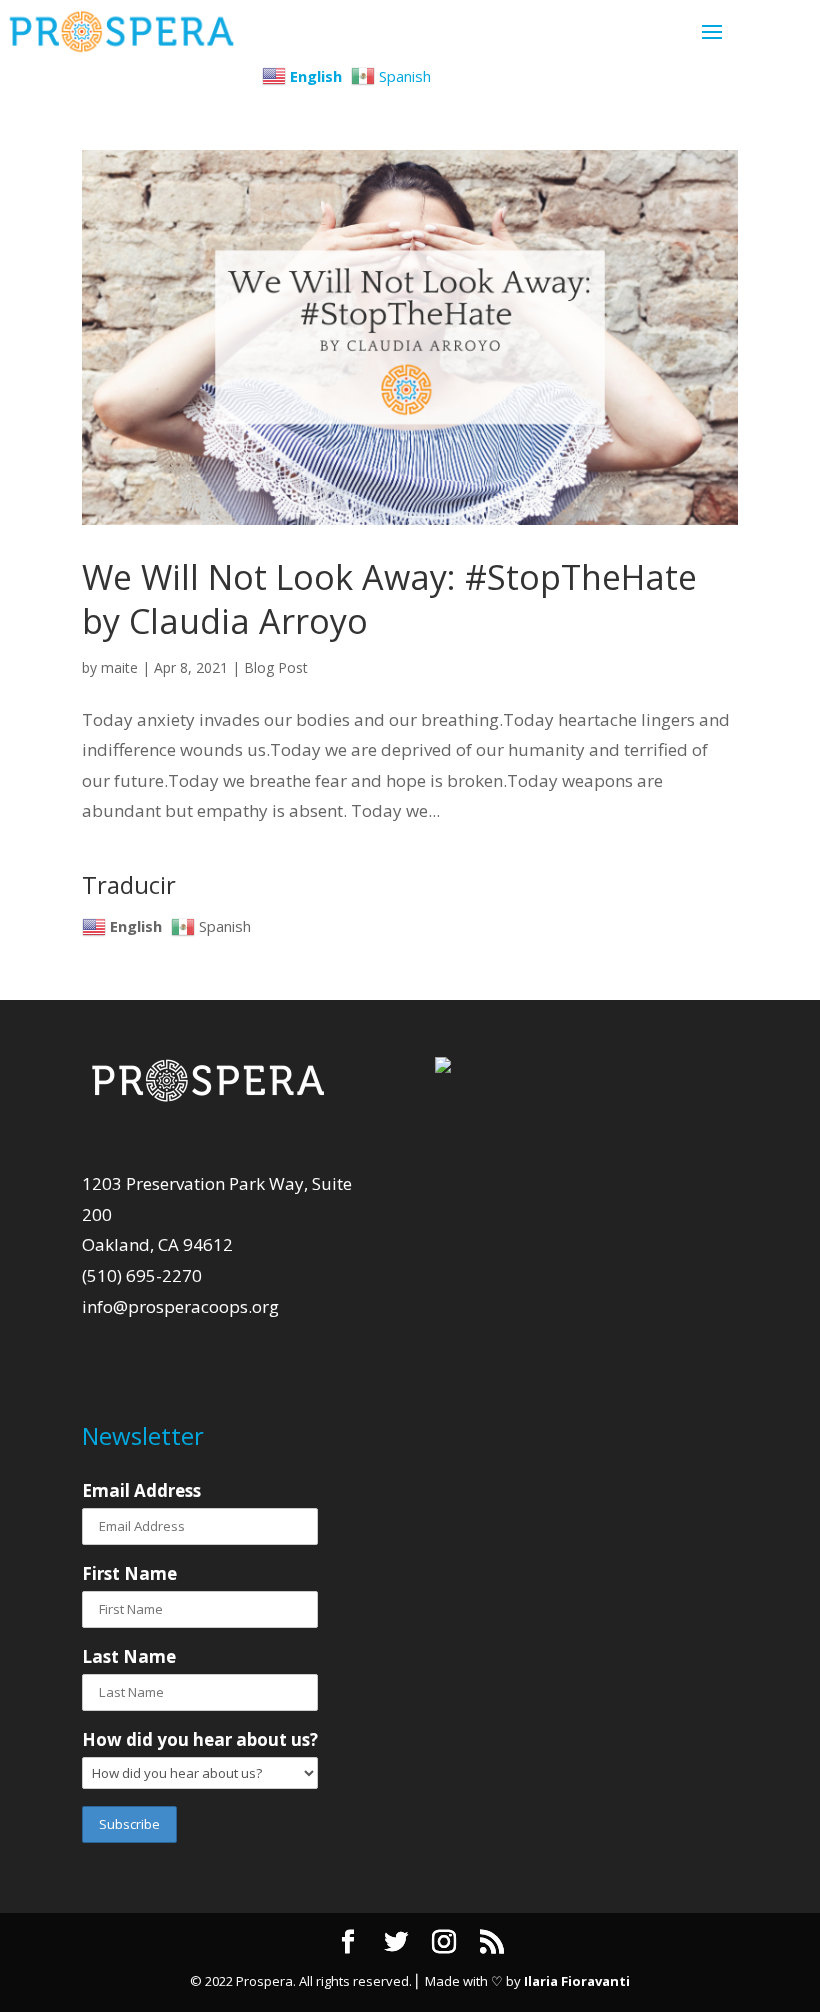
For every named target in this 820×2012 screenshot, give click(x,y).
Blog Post (276, 667)
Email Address (141, 1490)
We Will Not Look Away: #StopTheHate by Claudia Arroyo (389, 599)
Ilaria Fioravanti (577, 1981)
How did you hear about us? (200, 1739)
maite (119, 667)
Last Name (129, 1656)
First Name (129, 1573)
